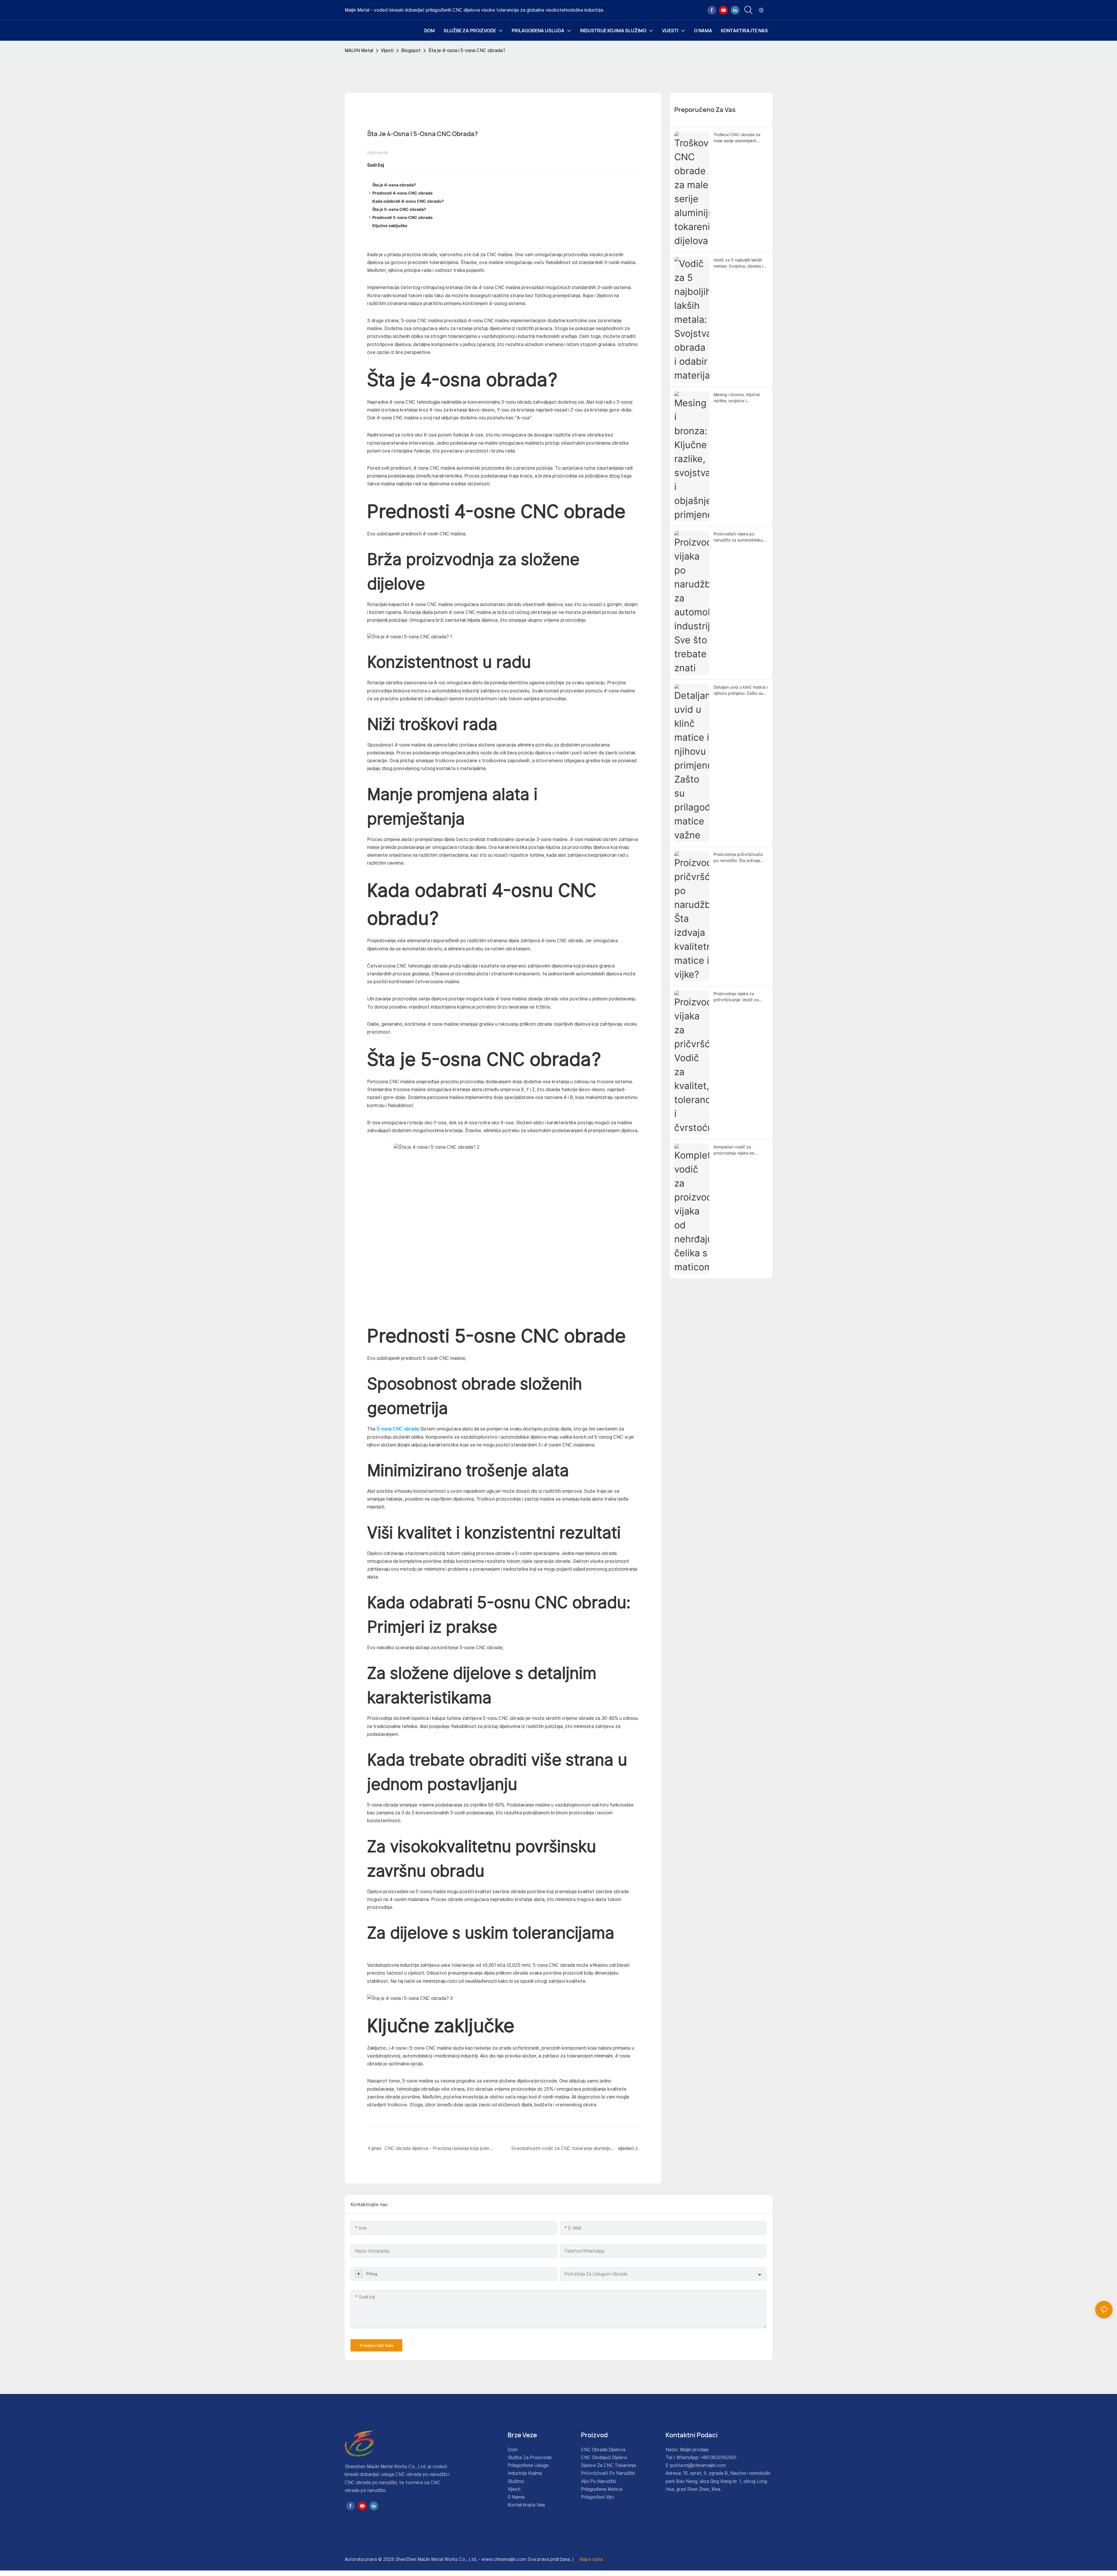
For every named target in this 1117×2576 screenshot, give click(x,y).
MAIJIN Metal (359, 50)
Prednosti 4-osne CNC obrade (402, 193)
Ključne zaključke (390, 226)
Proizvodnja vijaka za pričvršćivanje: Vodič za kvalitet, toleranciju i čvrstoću (736, 997)
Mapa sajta (590, 2559)
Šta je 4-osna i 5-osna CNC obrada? (467, 50)
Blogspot (411, 50)
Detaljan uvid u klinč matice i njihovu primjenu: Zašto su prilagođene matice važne (741, 690)
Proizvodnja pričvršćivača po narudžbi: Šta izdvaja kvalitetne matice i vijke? (738, 858)
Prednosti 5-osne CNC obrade (402, 217)
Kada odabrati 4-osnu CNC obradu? (408, 201)
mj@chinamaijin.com (705, 2465)
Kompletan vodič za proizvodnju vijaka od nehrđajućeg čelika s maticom (734, 1150)
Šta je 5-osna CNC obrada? (399, 209)
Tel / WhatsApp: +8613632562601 (701, 2457)
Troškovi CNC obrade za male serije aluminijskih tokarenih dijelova (737, 138)
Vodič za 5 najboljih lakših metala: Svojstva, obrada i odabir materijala (738, 263)
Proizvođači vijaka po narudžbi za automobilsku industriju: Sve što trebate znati (738, 537)
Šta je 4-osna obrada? (394, 185)
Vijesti (387, 50)
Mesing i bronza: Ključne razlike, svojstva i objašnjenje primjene (737, 398)
